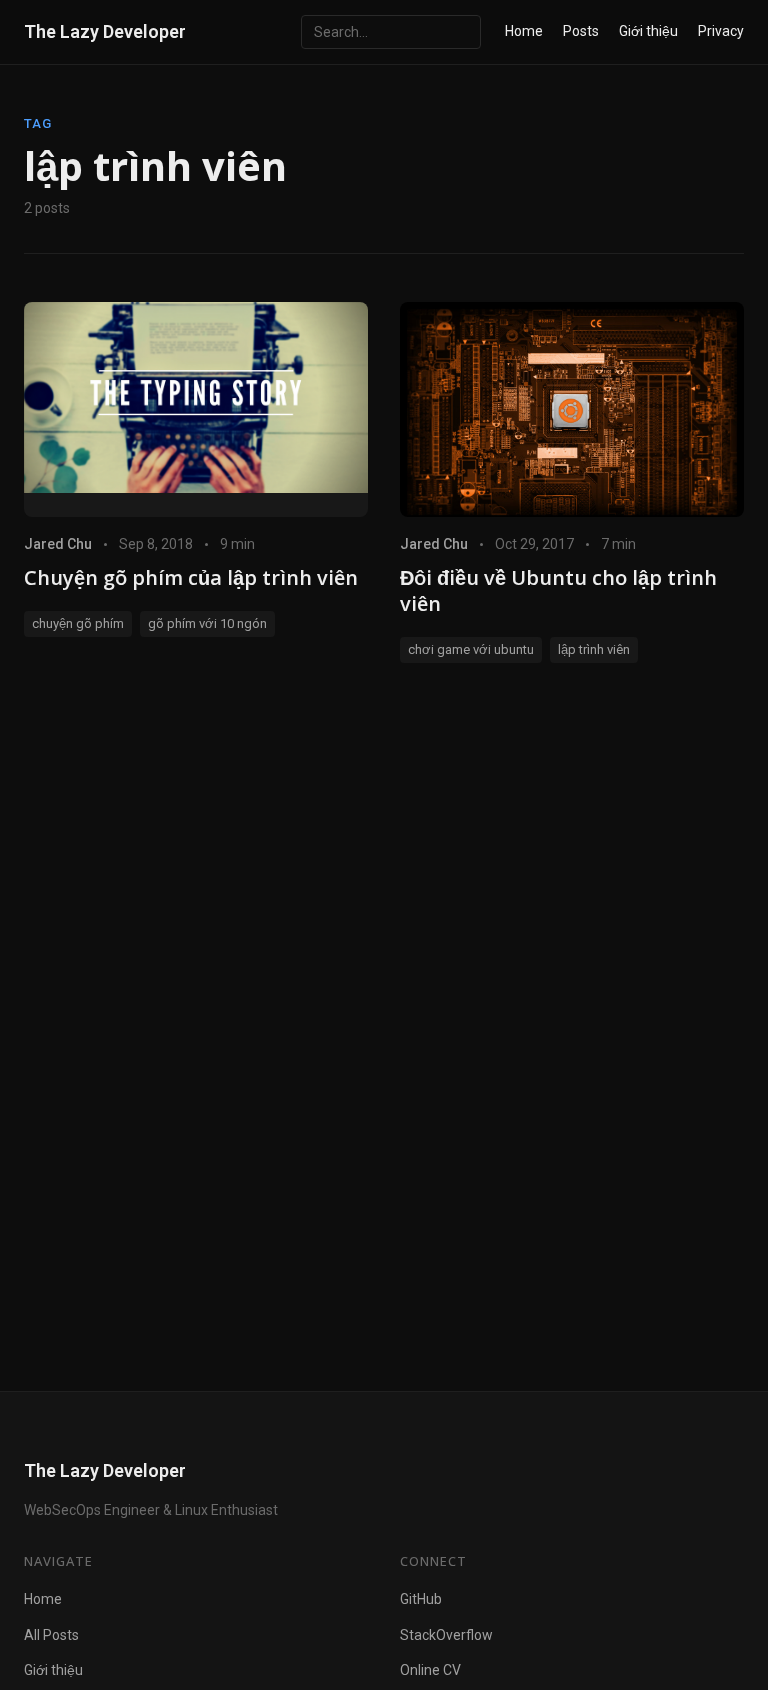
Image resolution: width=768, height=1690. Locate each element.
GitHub (421, 1599)
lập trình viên (594, 649)
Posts (581, 31)
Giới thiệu (648, 31)
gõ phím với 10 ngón (207, 623)
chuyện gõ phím (78, 623)
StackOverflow (446, 1635)
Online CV (430, 1670)
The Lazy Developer (105, 31)
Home (524, 31)
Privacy (721, 31)
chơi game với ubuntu (471, 649)
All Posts (51, 1635)
